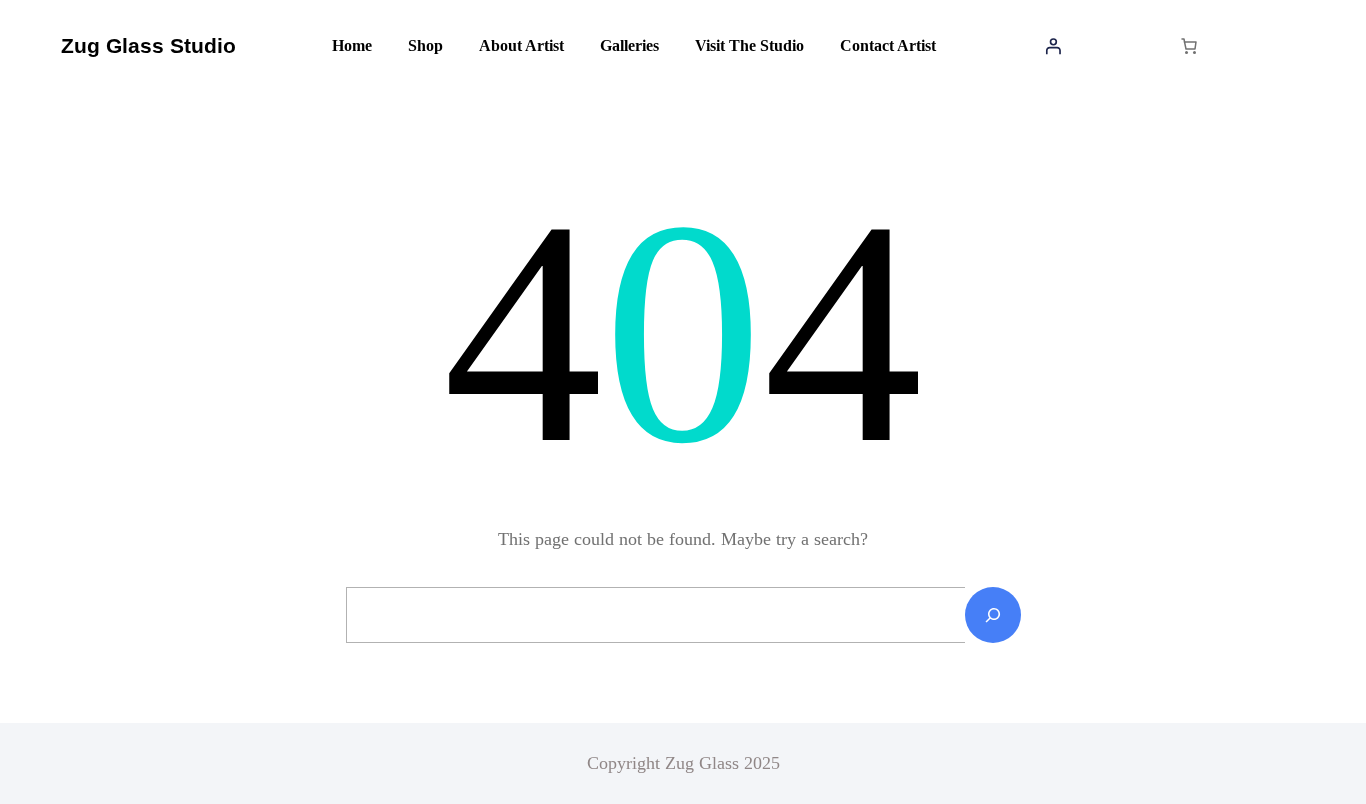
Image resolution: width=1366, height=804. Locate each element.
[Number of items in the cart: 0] (1189, 46)
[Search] (993, 615)
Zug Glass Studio (148, 45)
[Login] (1053, 46)
